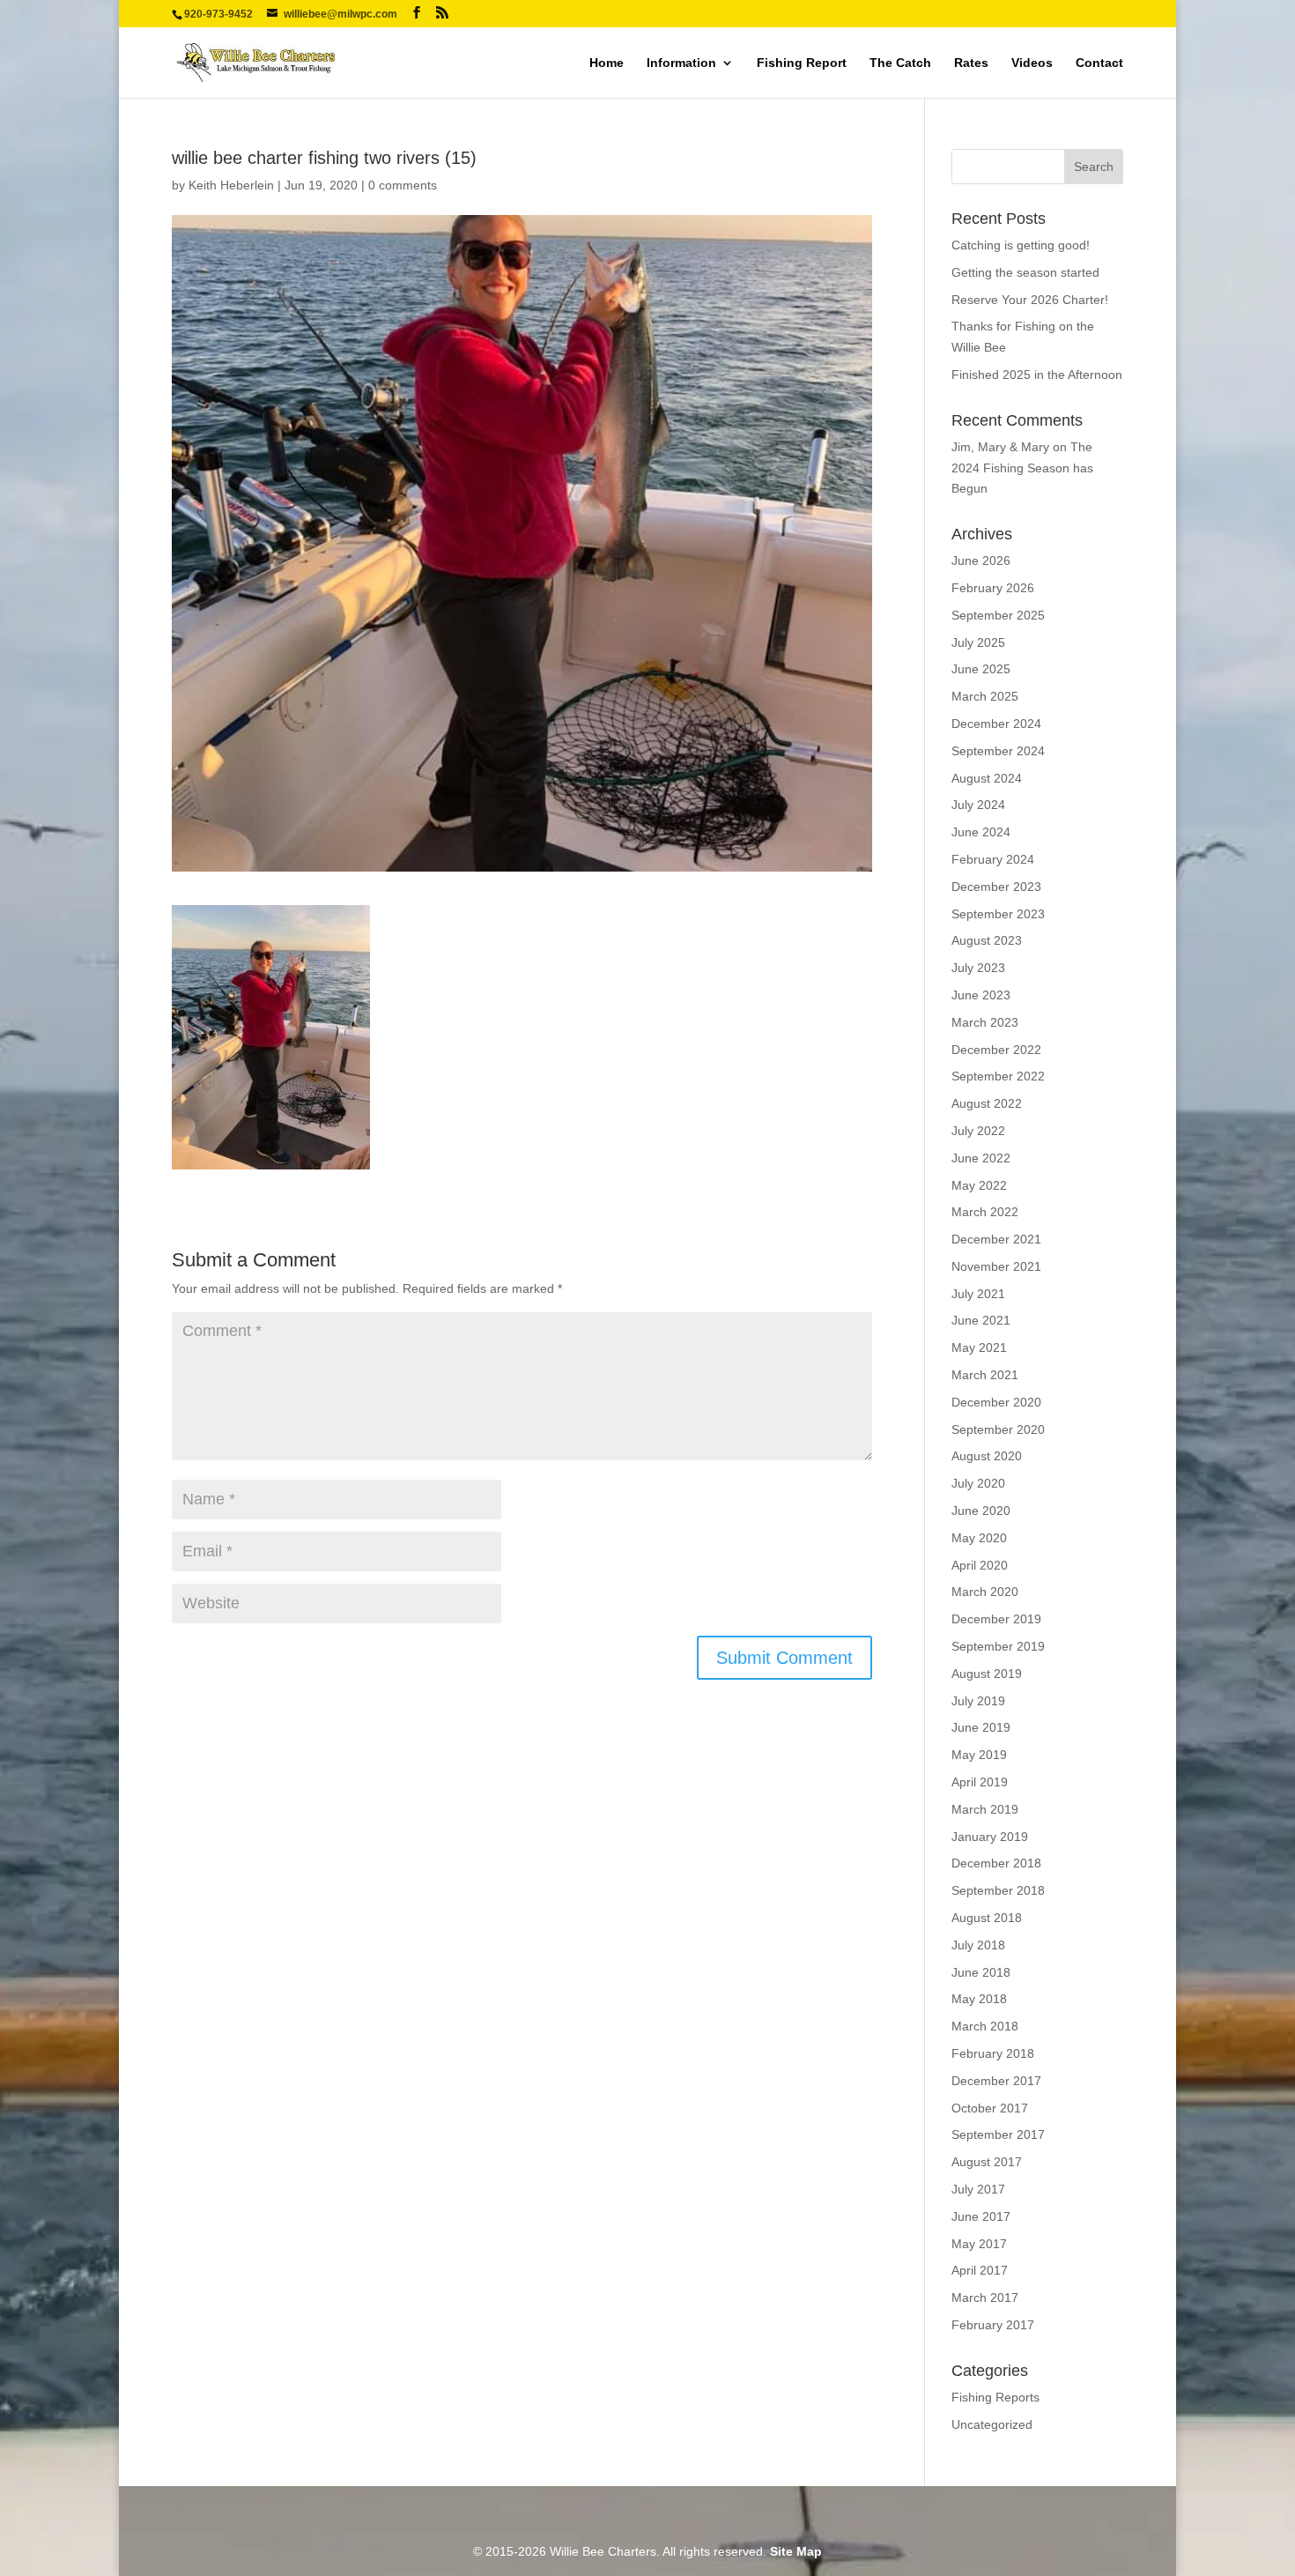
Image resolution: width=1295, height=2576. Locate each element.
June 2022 (981, 1158)
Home (607, 63)
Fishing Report (802, 63)
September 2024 (998, 751)
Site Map (796, 2551)
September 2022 (998, 1076)
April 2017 (980, 2270)
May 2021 (979, 1347)
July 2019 (978, 1701)
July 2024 (978, 805)
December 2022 (996, 1050)
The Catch (900, 63)
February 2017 (993, 2325)
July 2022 (978, 1131)
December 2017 (996, 2081)
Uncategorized (992, 2424)
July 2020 (978, 1483)
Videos (1032, 63)
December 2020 (996, 1402)
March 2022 (985, 1212)
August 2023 (987, 940)
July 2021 (978, 1294)
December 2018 (996, 1863)
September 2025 (998, 615)
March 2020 (985, 1592)
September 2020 (998, 1429)
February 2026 (993, 588)
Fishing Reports (995, 2397)
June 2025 (981, 669)
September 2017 (998, 2134)
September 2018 (998, 1890)
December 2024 (996, 724)
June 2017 (981, 2216)
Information (681, 63)
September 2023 (998, 914)
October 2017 (990, 2108)
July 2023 (978, 968)
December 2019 (996, 1619)
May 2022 (979, 1185)
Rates (971, 63)
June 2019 (981, 1727)
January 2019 (990, 1837)
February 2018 (993, 2053)
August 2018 (987, 1918)
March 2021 (985, 1375)
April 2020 (980, 1565)
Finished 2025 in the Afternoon (1037, 375)
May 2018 (979, 1999)
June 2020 (981, 1511)
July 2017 (978, 2189)
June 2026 (981, 560)
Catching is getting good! (1021, 245)
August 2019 (987, 1674)
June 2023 (981, 995)
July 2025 (978, 642)
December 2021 (996, 1239)
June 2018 (981, 1972)
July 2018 (978, 1945)
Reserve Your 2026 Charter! (1030, 300)
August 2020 (987, 1456)
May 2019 (979, 1755)
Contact (1099, 63)
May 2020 (979, 1538)
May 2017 (979, 2244)
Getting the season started (1025, 272)
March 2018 (985, 2026)
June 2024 (981, 832)
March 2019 (985, 1809)
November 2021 (996, 1266)
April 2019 (980, 1782)
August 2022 (987, 1103)
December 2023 (996, 887)
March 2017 (985, 2298)
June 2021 (981, 1320)
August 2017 (987, 2162)
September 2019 (998, 1646)
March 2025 (985, 696)
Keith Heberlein (231, 185)
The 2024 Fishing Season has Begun (1022, 468)
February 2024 (993, 859)
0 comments (403, 185)
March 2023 (985, 1022)
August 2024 (987, 778)
